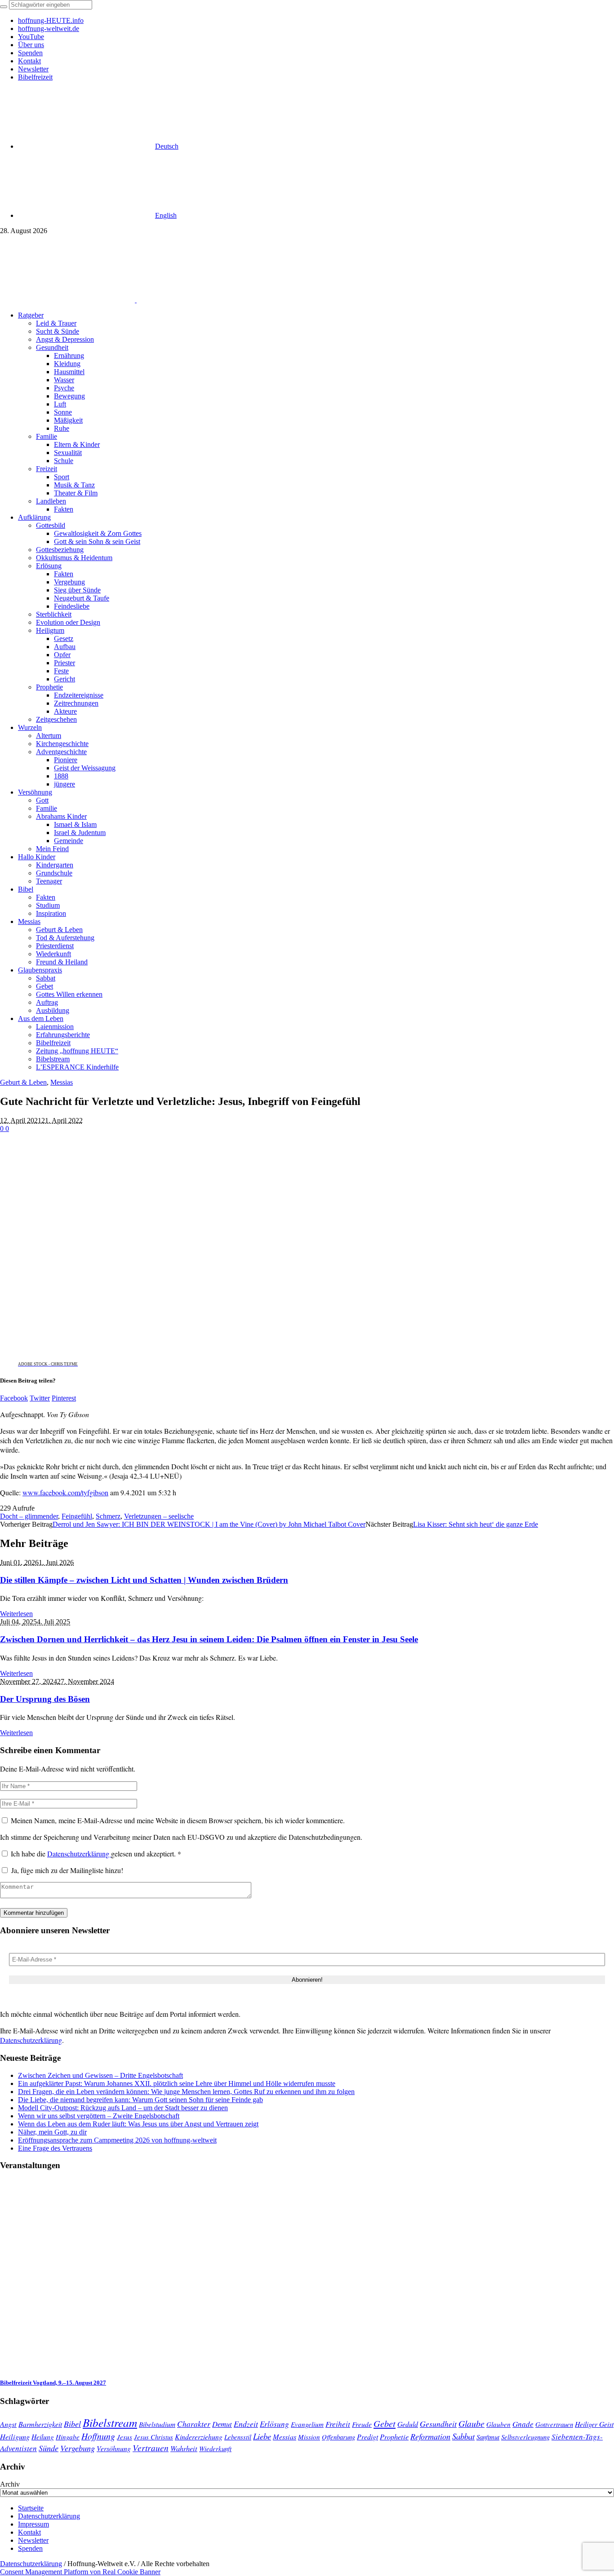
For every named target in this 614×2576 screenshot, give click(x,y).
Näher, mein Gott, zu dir (52, 2132)
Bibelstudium (157, 2424)
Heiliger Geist (594, 2424)
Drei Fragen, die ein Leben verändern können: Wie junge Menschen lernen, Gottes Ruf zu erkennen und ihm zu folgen (186, 2092)
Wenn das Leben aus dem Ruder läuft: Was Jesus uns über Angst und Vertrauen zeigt (138, 2124)
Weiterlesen (16, 1614)
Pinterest (64, 1398)
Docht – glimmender (29, 1516)
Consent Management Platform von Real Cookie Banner (80, 2572)
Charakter (194, 2424)
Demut (222, 2424)
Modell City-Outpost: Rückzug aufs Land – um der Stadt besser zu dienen (123, 2108)
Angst (8, 2424)
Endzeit (246, 2424)
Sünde (49, 2448)
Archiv (10, 2484)
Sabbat (463, 2436)
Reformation (430, 2436)
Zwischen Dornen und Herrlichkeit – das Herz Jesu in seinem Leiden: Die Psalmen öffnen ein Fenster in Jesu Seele (209, 1639)
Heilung (43, 2437)
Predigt (367, 2437)
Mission (309, 2437)
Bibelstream (110, 2422)
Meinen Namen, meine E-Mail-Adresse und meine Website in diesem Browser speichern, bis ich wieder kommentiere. (178, 1820)
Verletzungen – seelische (159, 1516)
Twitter (40, 1398)
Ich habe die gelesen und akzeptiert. (96, 1854)
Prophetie (394, 2436)
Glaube (472, 2423)
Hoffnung (98, 2436)
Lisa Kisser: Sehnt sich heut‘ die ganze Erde (476, 1524)
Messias (62, 1082)
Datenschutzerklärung (79, 1854)
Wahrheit (184, 2448)
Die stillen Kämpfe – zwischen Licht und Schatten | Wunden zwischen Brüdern (144, 1580)
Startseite (31, 2508)
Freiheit (338, 2424)
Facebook (14, 1398)
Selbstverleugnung (525, 2437)
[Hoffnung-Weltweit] (200, 300)
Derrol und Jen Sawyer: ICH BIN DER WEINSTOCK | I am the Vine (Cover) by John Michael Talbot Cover (209, 1524)
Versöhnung (114, 2448)
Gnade (523, 2424)
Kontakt (29, 2532)
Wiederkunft (215, 2448)
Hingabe (68, 2437)
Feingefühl (77, 1516)
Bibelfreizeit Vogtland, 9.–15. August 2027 (53, 2383)
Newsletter (33, 2540)
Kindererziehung (199, 2437)
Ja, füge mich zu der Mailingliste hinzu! (66, 1870)
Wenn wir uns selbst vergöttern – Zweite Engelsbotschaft (99, 2116)
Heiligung (15, 2436)
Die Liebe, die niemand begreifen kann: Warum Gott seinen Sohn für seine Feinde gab (140, 2100)
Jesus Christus (153, 2437)
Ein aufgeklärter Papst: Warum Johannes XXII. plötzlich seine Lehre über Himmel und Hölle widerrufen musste (177, 2083)
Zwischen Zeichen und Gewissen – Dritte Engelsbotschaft (100, 2075)
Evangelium (307, 2424)
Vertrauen (151, 2448)
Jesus (125, 2437)
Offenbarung (338, 2437)
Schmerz (108, 1516)
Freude (362, 2424)
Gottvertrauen (554, 2424)
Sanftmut (488, 2437)
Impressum (33, 2524)
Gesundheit (438, 2424)
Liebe (262, 2436)
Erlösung (274, 2424)
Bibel (72, 2424)
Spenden (30, 2548)
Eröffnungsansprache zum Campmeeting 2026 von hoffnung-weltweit (117, 2140)
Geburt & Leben (23, 1082)
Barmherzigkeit (40, 2424)
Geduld (408, 2424)
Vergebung (78, 2448)
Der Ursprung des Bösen (45, 1699)
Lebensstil (238, 2437)
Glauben (498, 2424)
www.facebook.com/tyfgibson (65, 1492)
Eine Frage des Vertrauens (55, 2148)
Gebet (385, 2423)
